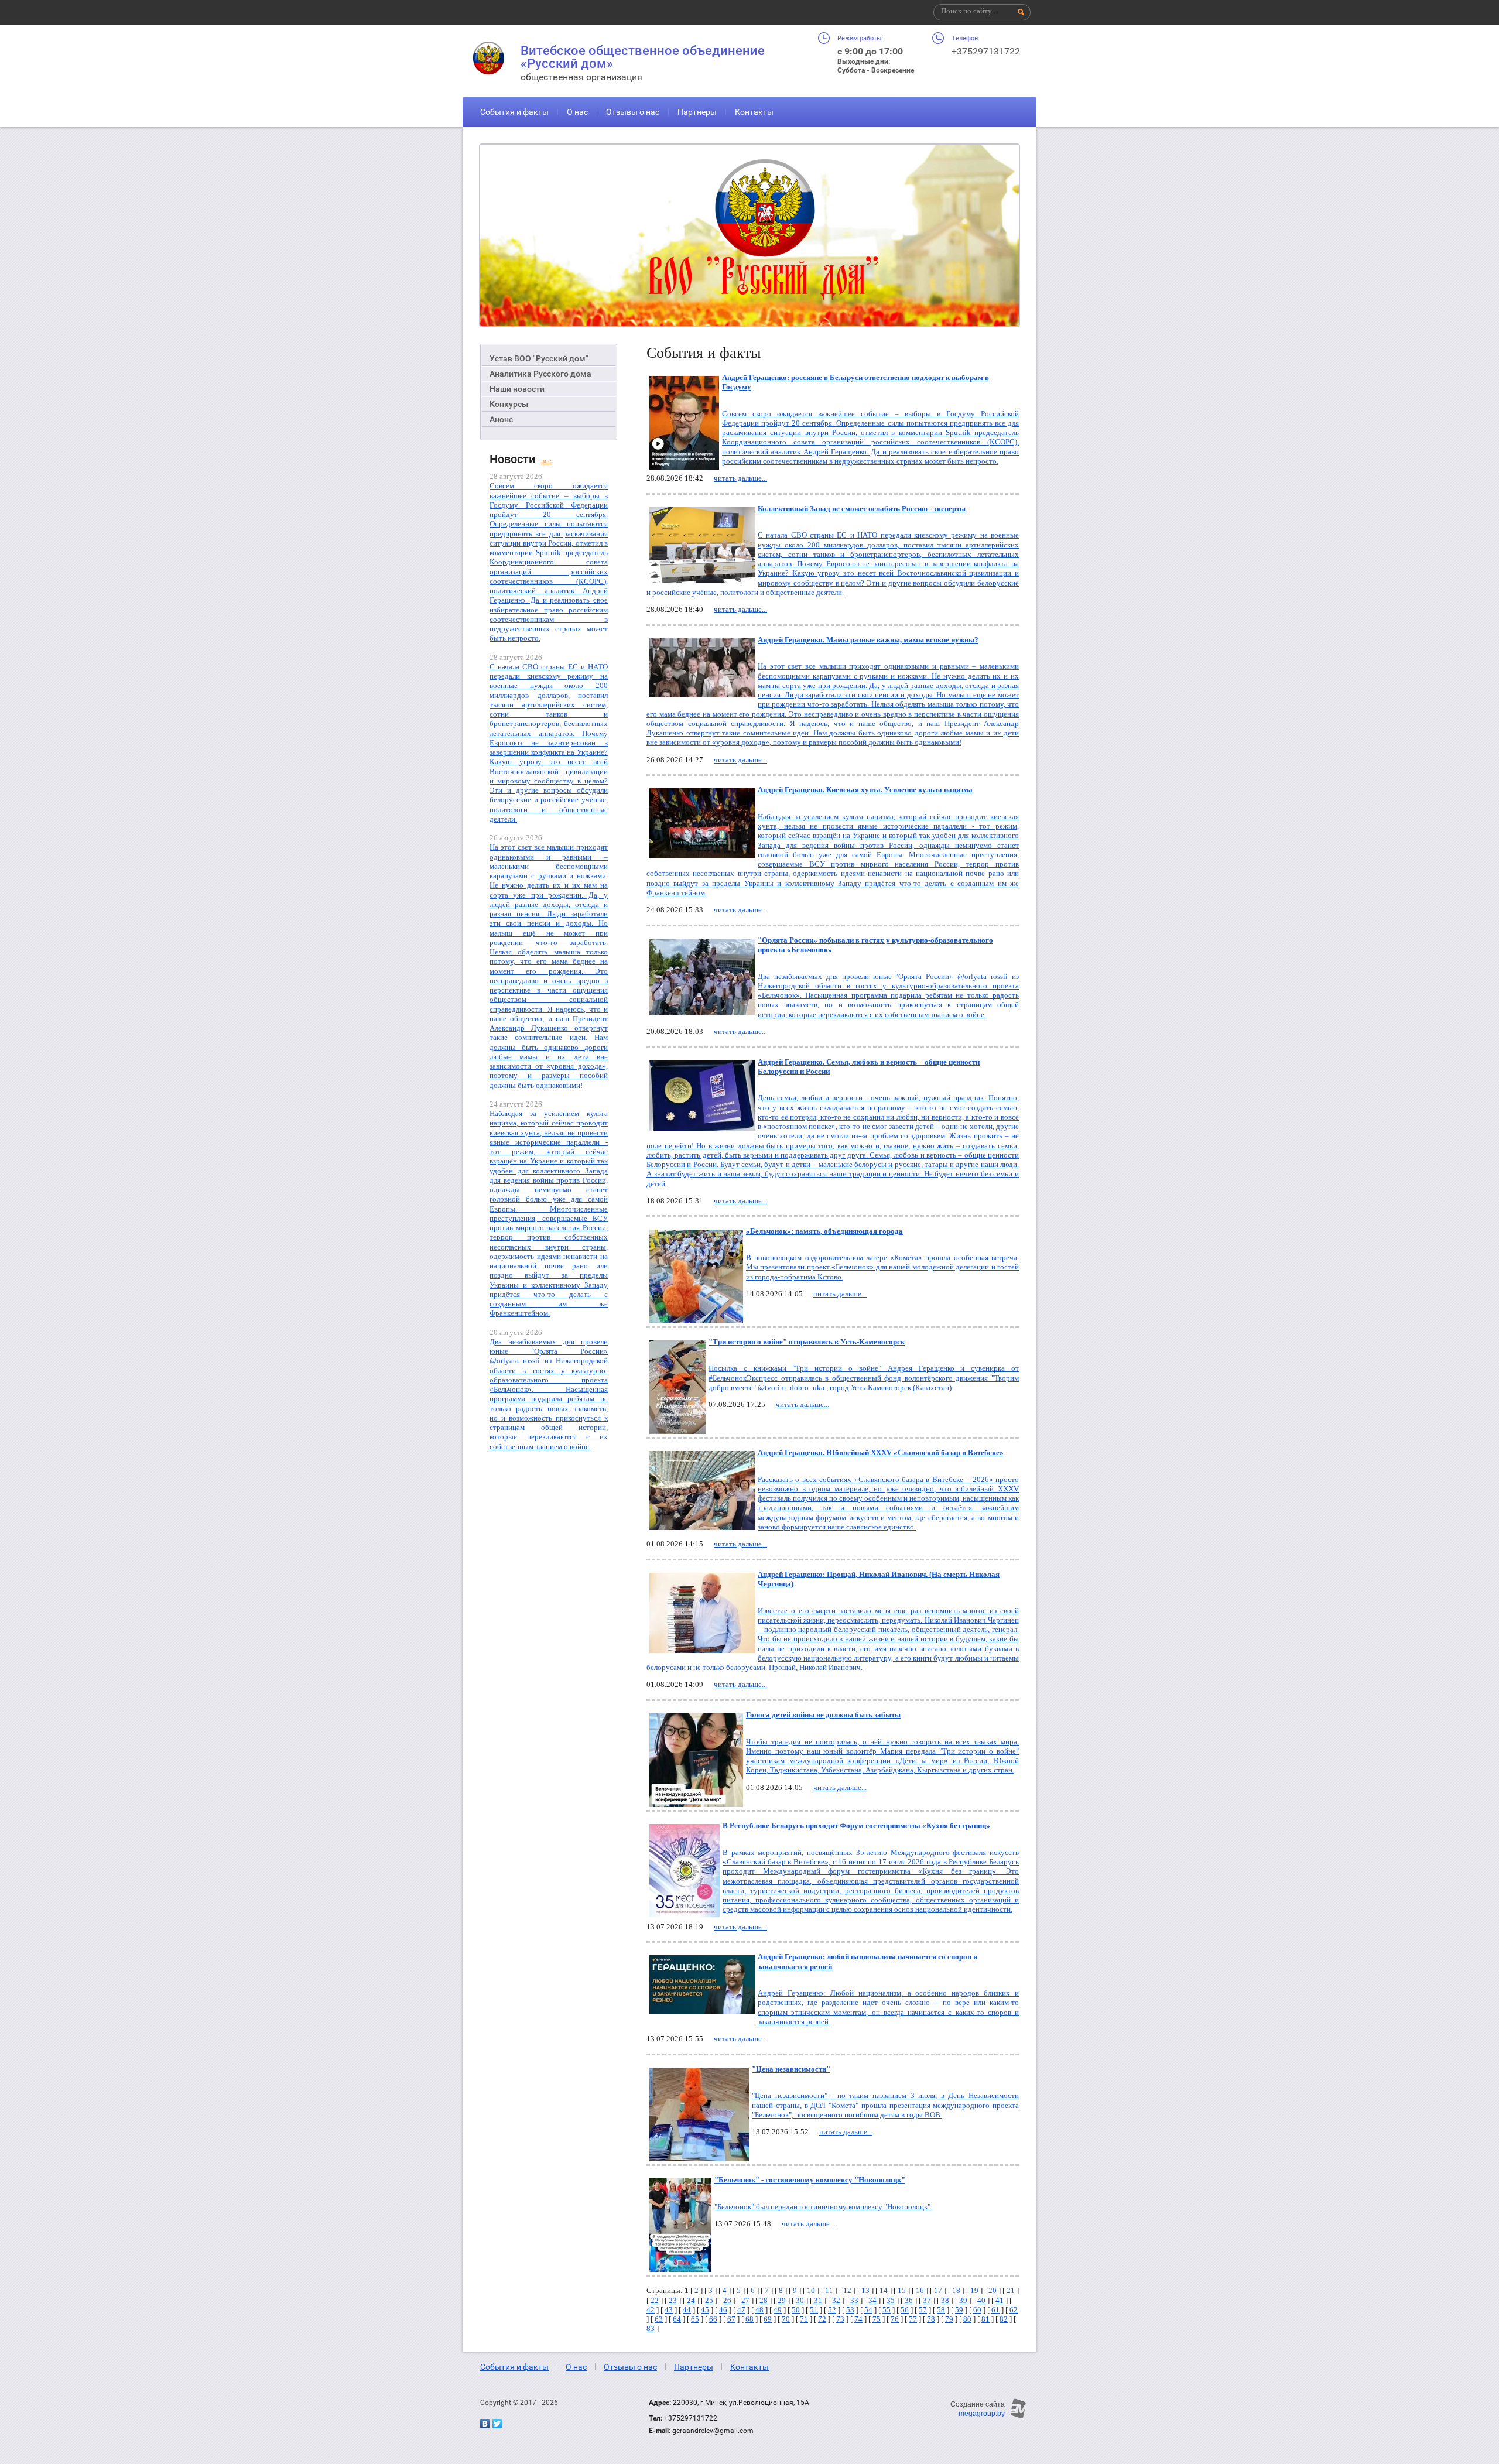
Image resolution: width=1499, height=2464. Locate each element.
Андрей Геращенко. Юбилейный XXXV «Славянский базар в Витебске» (881, 1452)
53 (850, 2310)
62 (1014, 2310)
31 (818, 2300)
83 (651, 2328)
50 (796, 2310)
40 (981, 2300)
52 (832, 2310)
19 (974, 2290)
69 (768, 2319)
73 (840, 2319)
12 (847, 2290)
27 (745, 2300)
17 (938, 2290)
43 (669, 2310)
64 (677, 2319)
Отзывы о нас (633, 112)
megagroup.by (982, 2414)
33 (854, 2300)
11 (829, 2290)
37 (927, 2300)
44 (687, 2310)
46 (723, 2310)
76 (895, 2319)
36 (909, 2300)
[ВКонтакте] (485, 2424)
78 (931, 2319)
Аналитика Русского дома (540, 374)
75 (877, 2319)
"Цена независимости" (791, 2069)
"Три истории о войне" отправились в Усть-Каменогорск (807, 1342)
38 (945, 2300)
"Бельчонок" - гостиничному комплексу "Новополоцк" (810, 2180)
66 (713, 2319)
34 (872, 2300)
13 (865, 2290)
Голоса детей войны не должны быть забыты (823, 1715)
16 (920, 2290)
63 (659, 2319)
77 (913, 2319)
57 (923, 2310)
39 (963, 2300)
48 (759, 2310)
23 (673, 2300)
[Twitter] (497, 2424)
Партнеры (697, 112)
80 (967, 2319)
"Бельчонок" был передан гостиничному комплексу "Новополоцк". (823, 2207)
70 (786, 2319)
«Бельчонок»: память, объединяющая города (824, 1231)
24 (691, 2300)
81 (985, 2319)
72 (822, 2319)
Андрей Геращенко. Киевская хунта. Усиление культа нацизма (865, 790)
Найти (1021, 12)
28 (764, 2300)
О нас (577, 112)
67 (731, 2319)
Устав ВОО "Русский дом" (539, 358)
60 (977, 2310)
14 (884, 2290)
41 (1000, 2300)
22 (655, 2300)
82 (1004, 2319)
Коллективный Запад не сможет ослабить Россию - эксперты (862, 509)
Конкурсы (509, 404)
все (546, 461)
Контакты (754, 112)
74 (858, 2319)
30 (800, 2300)
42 (651, 2310)
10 (811, 2290)
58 (941, 2310)
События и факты (514, 112)
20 (993, 2290)
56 (905, 2310)
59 (959, 2310)
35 (891, 2300)
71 (804, 2319)
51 (814, 2310)
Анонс (501, 419)
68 (749, 2319)
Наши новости (517, 389)
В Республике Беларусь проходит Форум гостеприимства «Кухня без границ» (856, 1825)
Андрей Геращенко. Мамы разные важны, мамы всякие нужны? (868, 640)
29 (782, 2300)
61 (995, 2310)
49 (778, 2310)
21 (1011, 2290)
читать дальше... (740, 478)
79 (949, 2319)
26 (727, 2300)
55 (887, 2310)
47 (741, 2310)
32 (836, 2300)
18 (956, 2290)
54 (868, 2310)
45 (705, 2310)
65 (695, 2319)
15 (902, 2290)
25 (709, 2300)
